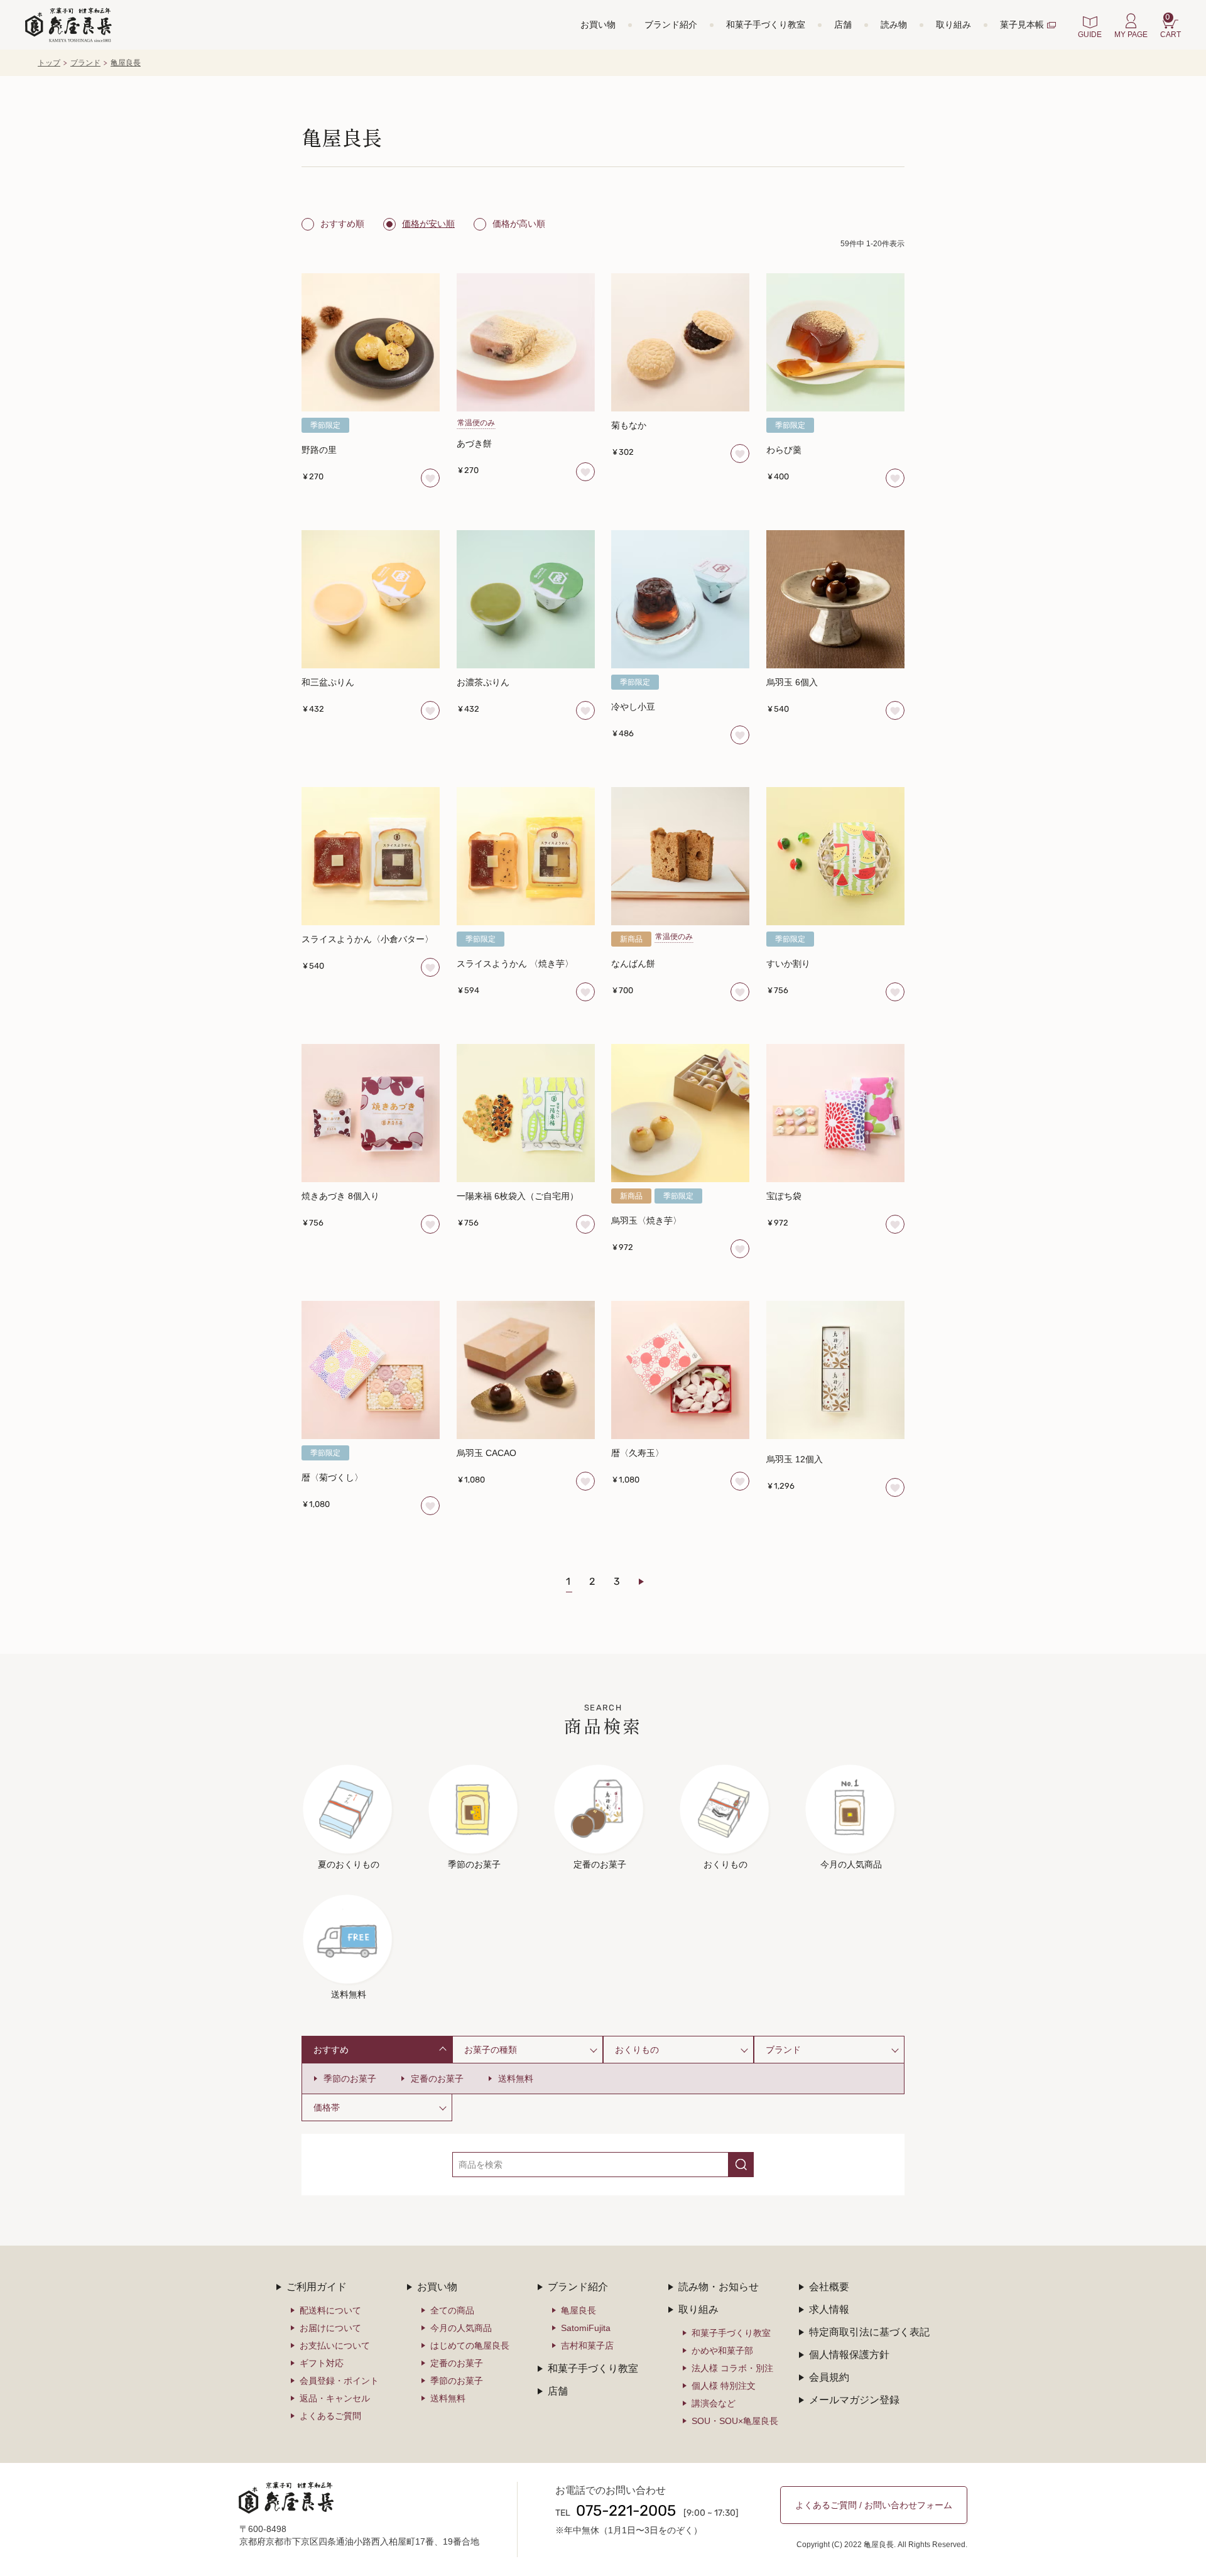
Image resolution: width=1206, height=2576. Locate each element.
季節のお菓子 (350, 2079)
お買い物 (598, 24)
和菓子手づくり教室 (766, 24)
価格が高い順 (519, 224)
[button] (649, 1582)
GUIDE (1090, 35)
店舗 (843, 24)
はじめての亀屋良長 (470, 2345)
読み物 (894, 24)
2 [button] (592, 1582)
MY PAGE (1131, 35)
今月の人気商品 (461, 2328)
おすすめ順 (342, 224)
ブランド (85, 63)
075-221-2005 (626, 2512)
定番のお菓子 (437, 2079)
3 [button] (617, 1582)
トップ (49, 63)
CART (1171, 26)
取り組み (953, 24)
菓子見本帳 (1022, 24)
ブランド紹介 (671, 24)
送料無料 (516, 2079)
